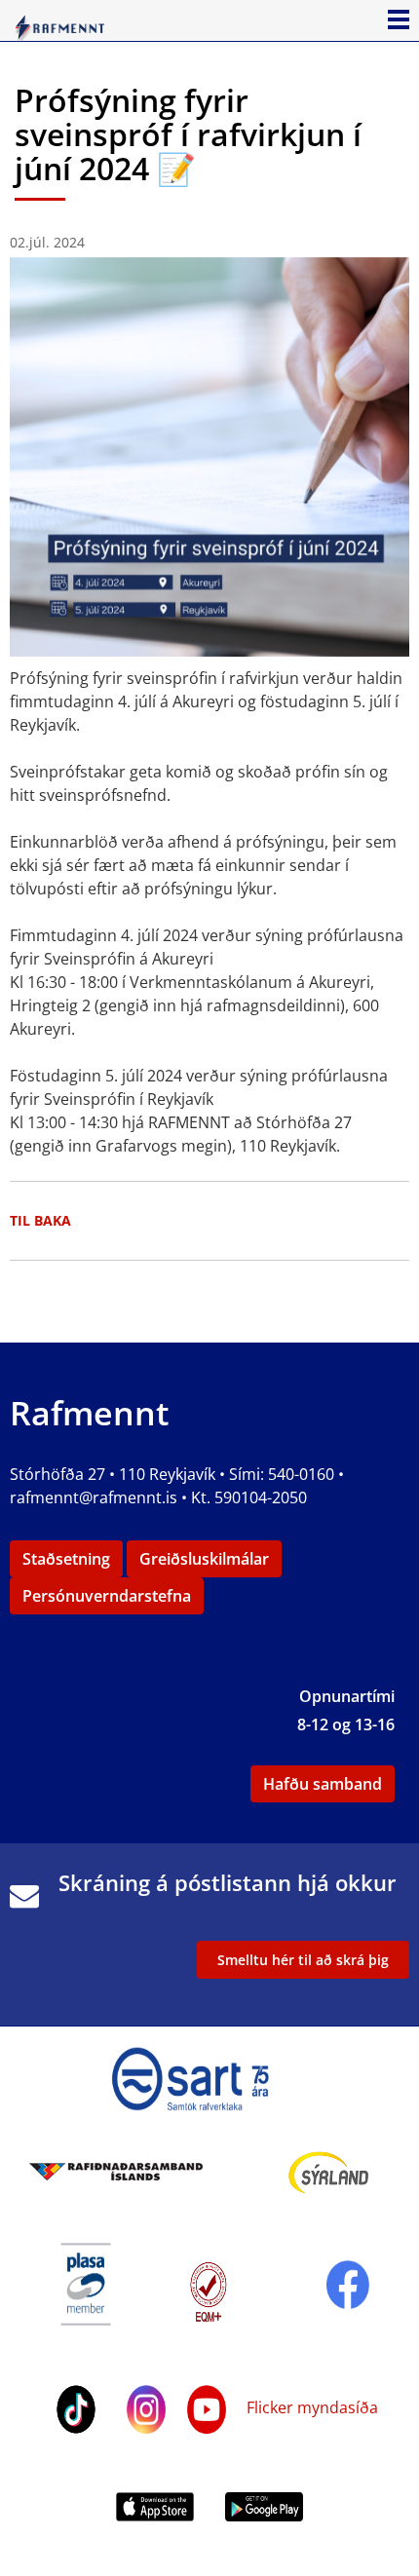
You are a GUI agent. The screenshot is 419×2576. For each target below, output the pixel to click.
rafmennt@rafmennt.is (94, 1497)
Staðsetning (66, 1559)
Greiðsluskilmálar (204, 1559)
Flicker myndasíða (310, 2407)
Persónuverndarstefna (107, 1596)
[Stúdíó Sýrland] (329, 2171)
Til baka (40, 1220)
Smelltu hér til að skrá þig (303, 1960)
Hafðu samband (323, 1784)
